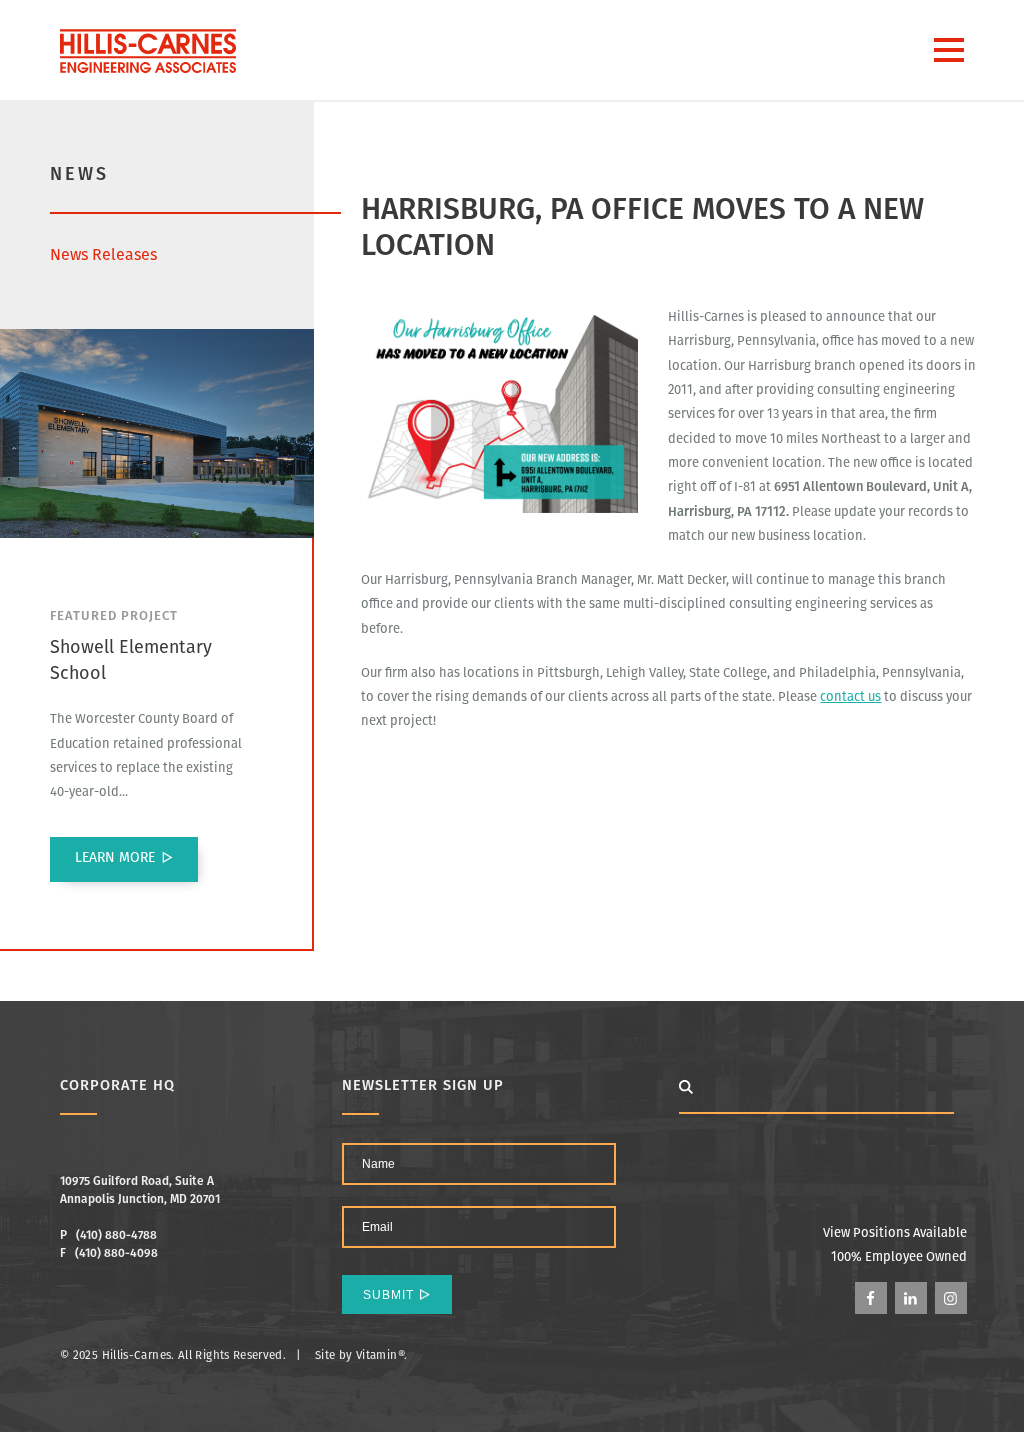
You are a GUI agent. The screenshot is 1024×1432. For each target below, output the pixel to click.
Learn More (115, 858)
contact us (850, 697)
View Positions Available (895, 1233)
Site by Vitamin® (359, 1356)
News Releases (103, 256)
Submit (388, 1294)
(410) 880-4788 (116, 1236)
